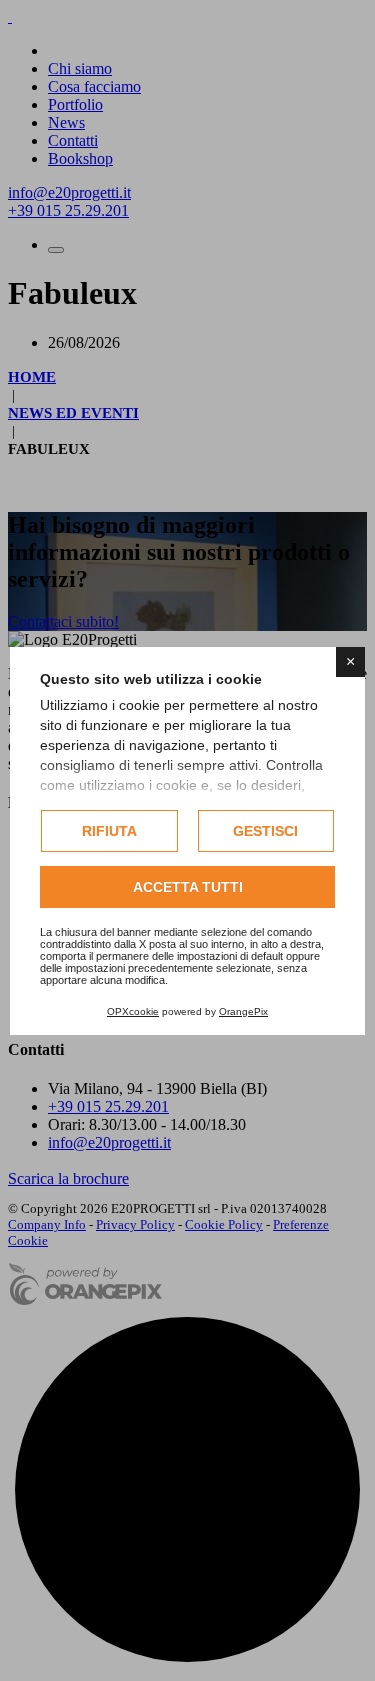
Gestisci (265, 831)
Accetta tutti (188, 887)
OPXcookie (133, 1011)
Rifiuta (109, 831)
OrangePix (243, 1011)
